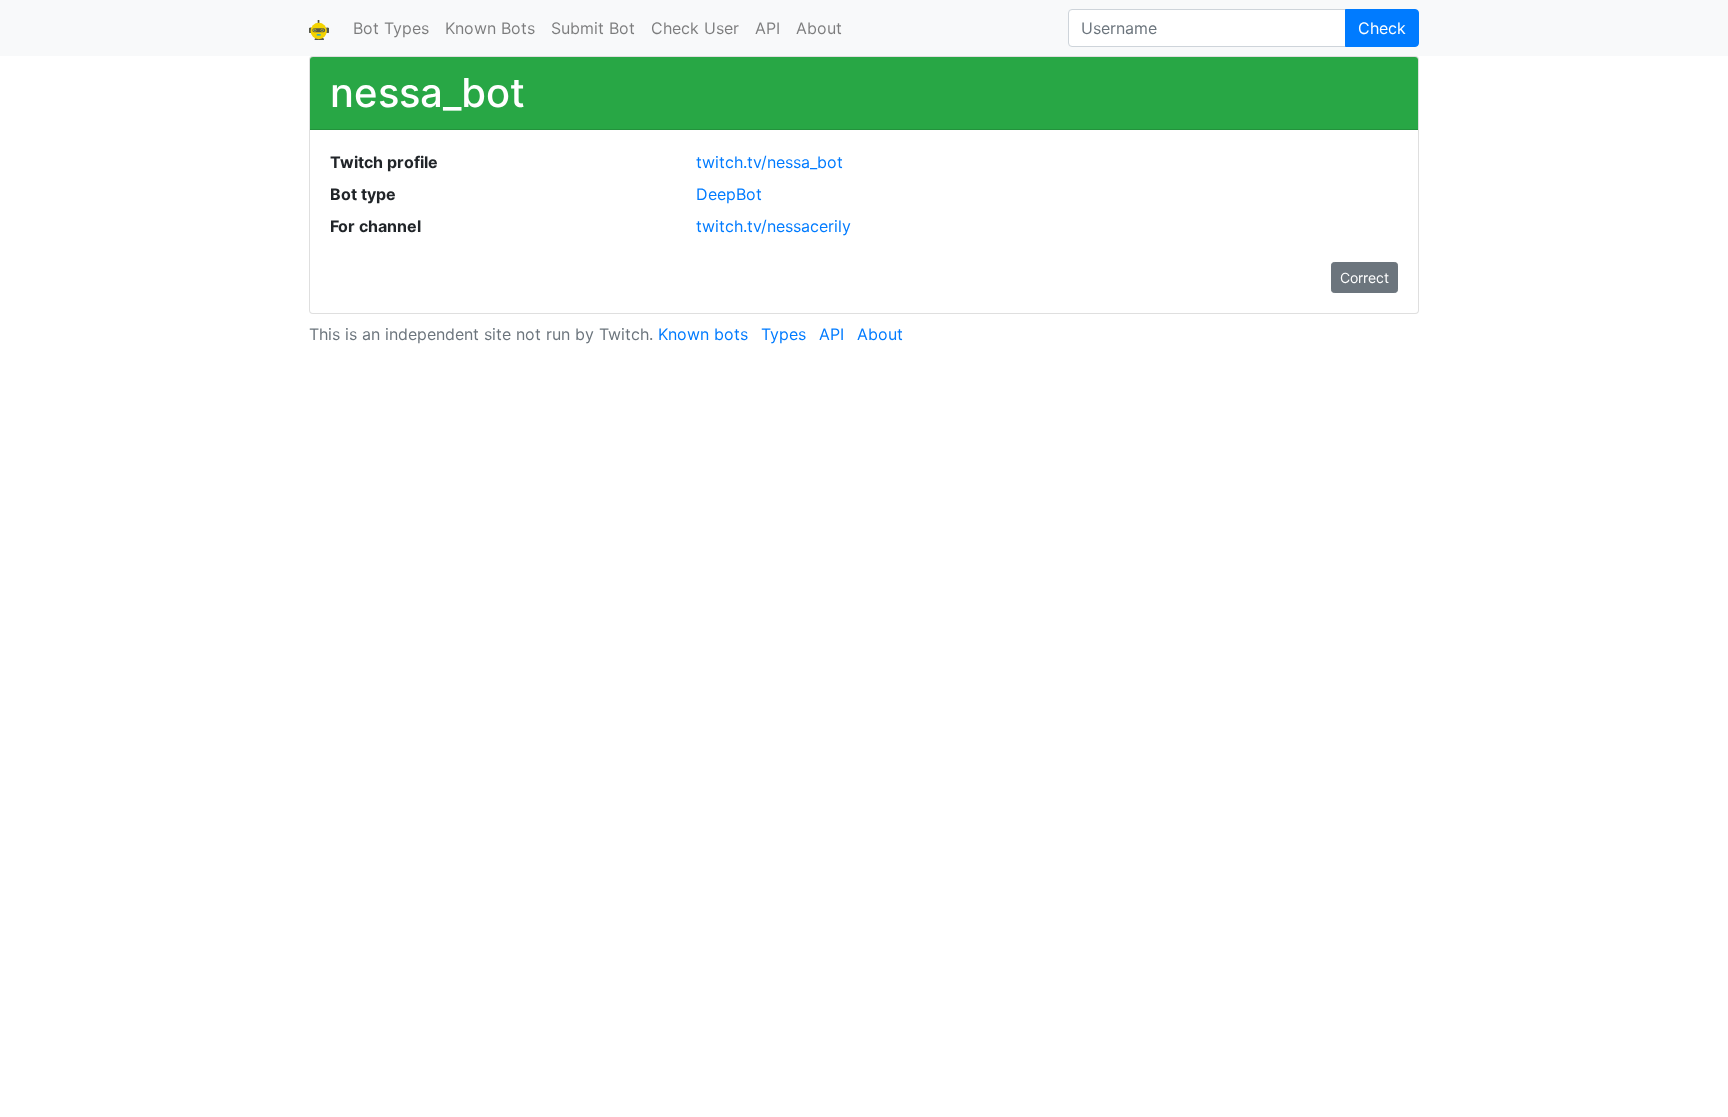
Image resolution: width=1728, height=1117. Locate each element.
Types (783, 334)
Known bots (703, 334)
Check (1382, 28)
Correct (1364, 277)
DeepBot (729, 194)
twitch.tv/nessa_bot (769, 162)
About (819, 28)
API (767, 28)
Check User (695, 28)
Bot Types (391, 28)
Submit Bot (593, 28)
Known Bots (490, 28)
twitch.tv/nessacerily (773, 226)
